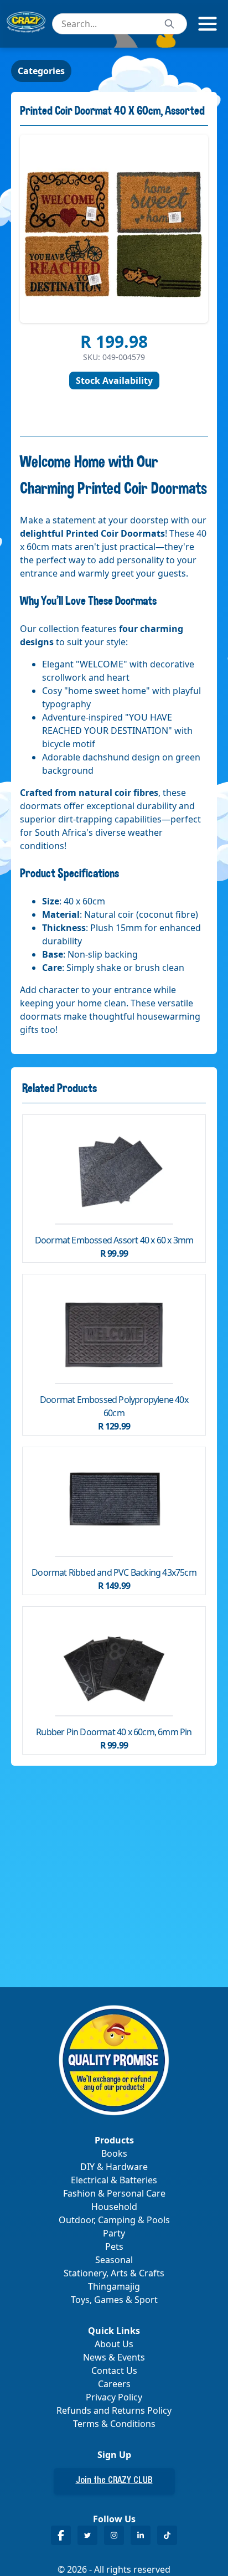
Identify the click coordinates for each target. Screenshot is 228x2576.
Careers (114, 2384)
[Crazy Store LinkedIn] (141, 2535)
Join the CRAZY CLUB (114, 2481)
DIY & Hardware (114, 2167)
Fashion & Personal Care (114, 2193)
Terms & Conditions (114, 2424)
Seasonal (114, 2260)
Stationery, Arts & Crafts (114, 2273)
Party (114, 2233)
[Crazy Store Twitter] (87, 2535)
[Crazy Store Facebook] (61, 2535)
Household (114, 2207)
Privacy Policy (114, 2397)
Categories (41, 71)
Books (114, 2153)
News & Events (114, 2357)
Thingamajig (114, 2286)
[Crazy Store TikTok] (167, 2535)
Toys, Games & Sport (114, 2300)
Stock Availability (114, 381)
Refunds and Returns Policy (114, 2410)
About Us (114, 2344)
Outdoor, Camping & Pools (114, 2220)
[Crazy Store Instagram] (114, 2535)
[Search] (169, 24)
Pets (114, 2246)
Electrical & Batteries (114, 2180)
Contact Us (114, 2371)
